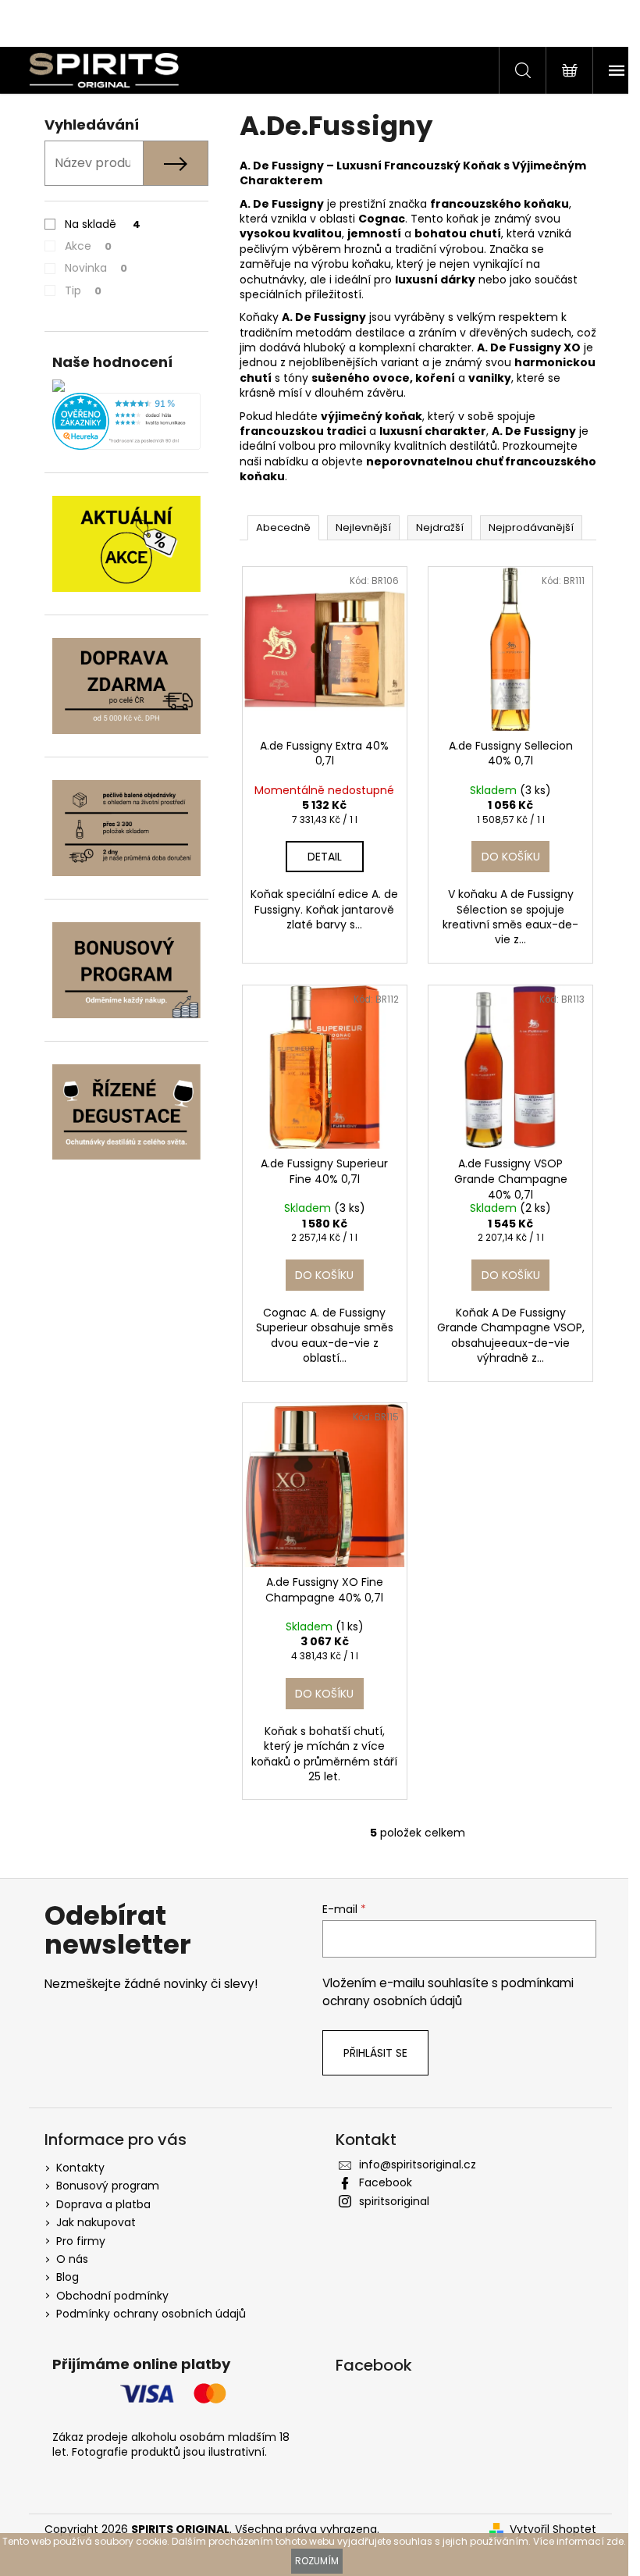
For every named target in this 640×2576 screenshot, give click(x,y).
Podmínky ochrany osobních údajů (151, 2314)
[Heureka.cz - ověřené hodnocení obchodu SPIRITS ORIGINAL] (126, 421)
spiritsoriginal (394, 2201)
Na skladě (103, 224)
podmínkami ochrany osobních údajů (448, 1992)
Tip (83, 290)
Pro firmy (81, 2241)
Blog (68, 2277)
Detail (325, 857)
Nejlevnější (363, 527)
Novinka (96, 268)
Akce (88, 246)
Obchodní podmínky (112, 2296)
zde (615, 2541)
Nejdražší (440, 527)
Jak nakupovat (96, 2222)
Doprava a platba (103, 2204)
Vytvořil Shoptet (553, 2530)
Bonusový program (108, 2186)
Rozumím (317, 2561)
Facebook (386, 2182)
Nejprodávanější (531, 527)
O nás (72, 2259)
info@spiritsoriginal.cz (418, 2164)
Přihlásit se (375, 2053)
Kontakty (80, 2168)
